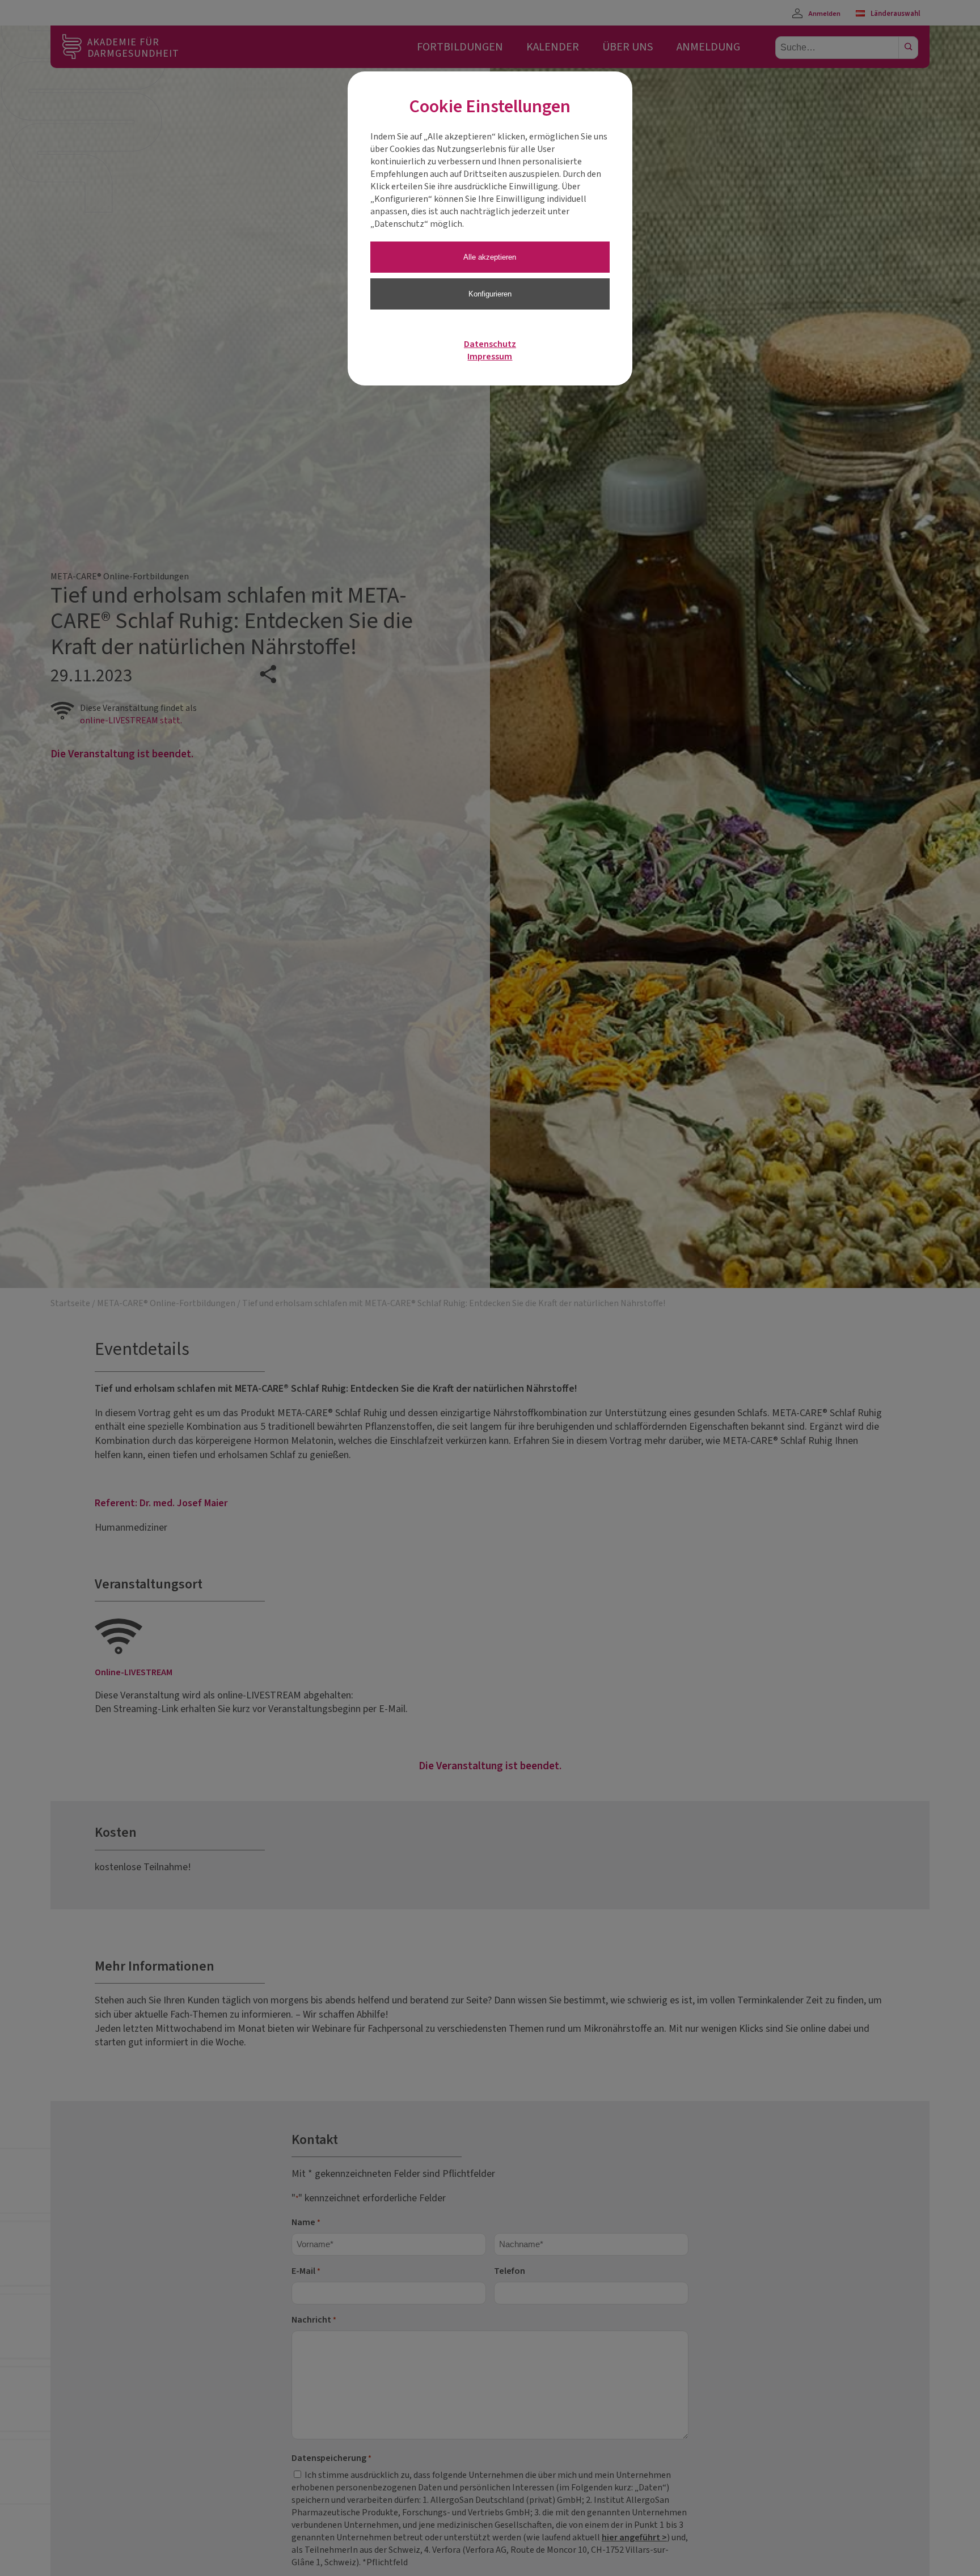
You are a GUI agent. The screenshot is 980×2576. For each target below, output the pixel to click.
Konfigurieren (490, 294)
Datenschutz (490, 344)
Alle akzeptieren (490, 257)
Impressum (490, 357)
